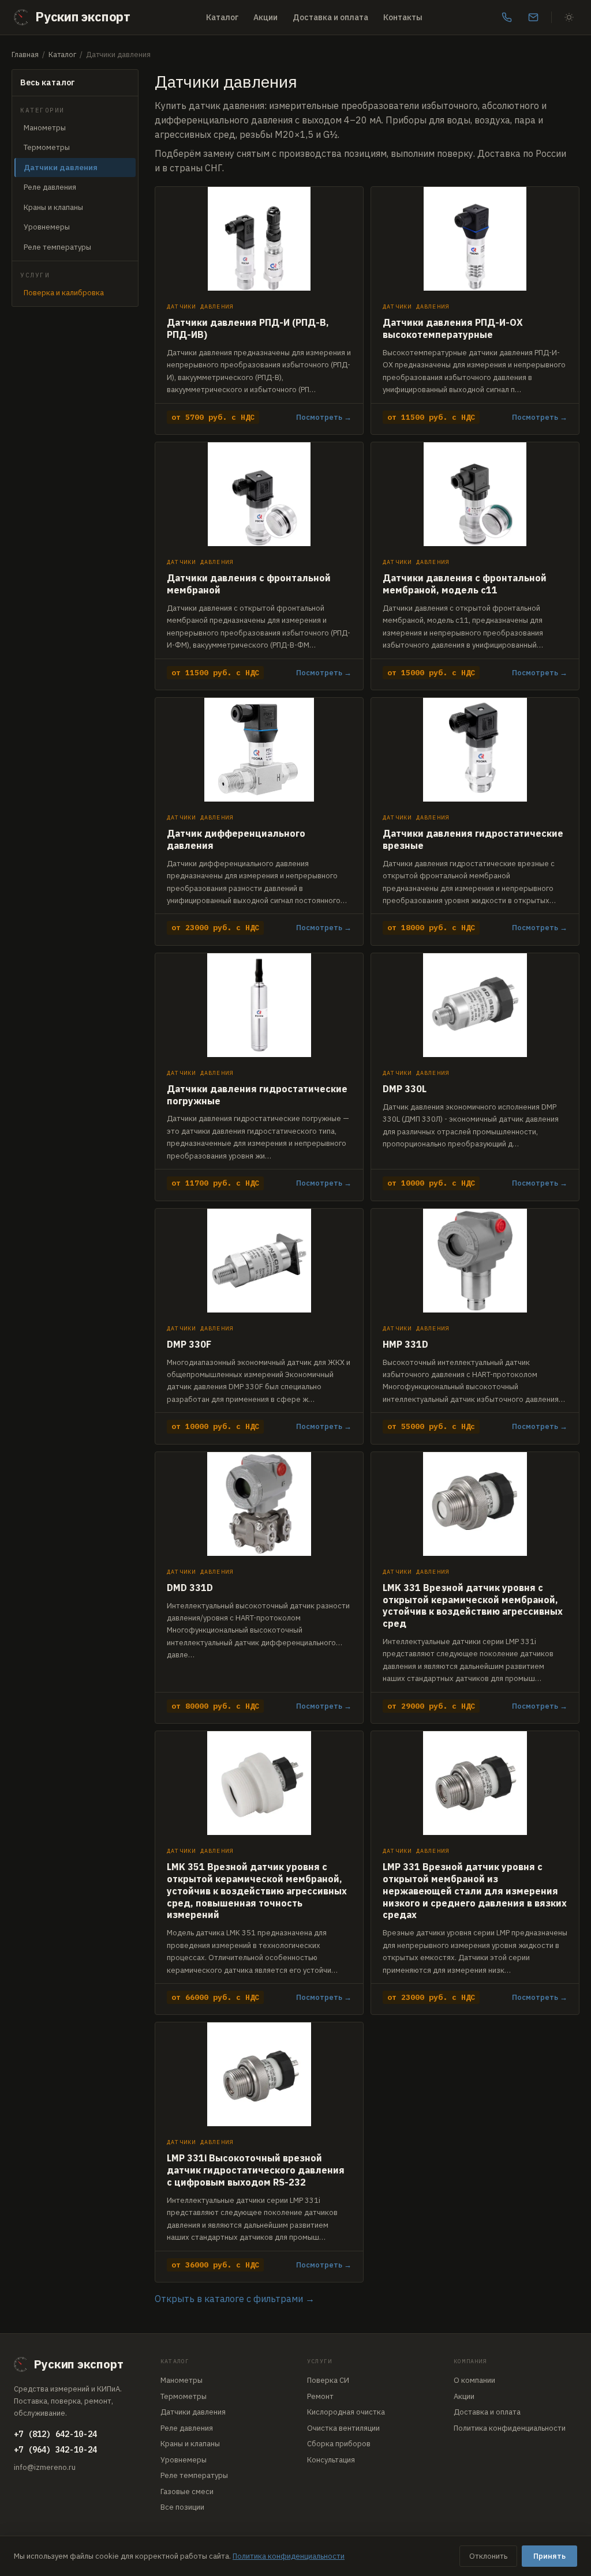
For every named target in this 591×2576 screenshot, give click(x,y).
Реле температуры (57, 247)
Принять (549, 2556)
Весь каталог (48, 82)
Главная (25, 54)
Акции (265, 17)
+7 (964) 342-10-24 (55, 2450)
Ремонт (320, 2396)
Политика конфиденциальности (510, 2428)
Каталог (222, 17)
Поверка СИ (328, 2380)
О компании (474, 2380)
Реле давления (50, 187)
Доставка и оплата (330, 17)
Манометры (45, 128)
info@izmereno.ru (45, 2467)
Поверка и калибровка (64, 293)
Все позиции (182, 2507)
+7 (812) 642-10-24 (55, 2434)
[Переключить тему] (569, 17)
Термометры (47, 147)
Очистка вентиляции (343, 2428)
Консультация (331, 2460)
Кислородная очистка (346, 2412)
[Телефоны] (507, 17)
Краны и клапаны (53, 207)
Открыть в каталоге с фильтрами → (235, 2299)
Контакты (403, 17)
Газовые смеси (187, 2492)
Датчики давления (193, 2412)
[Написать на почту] (533, 17)
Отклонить (488, 2556)
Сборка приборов (339, 2444)
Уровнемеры (47, 227)
